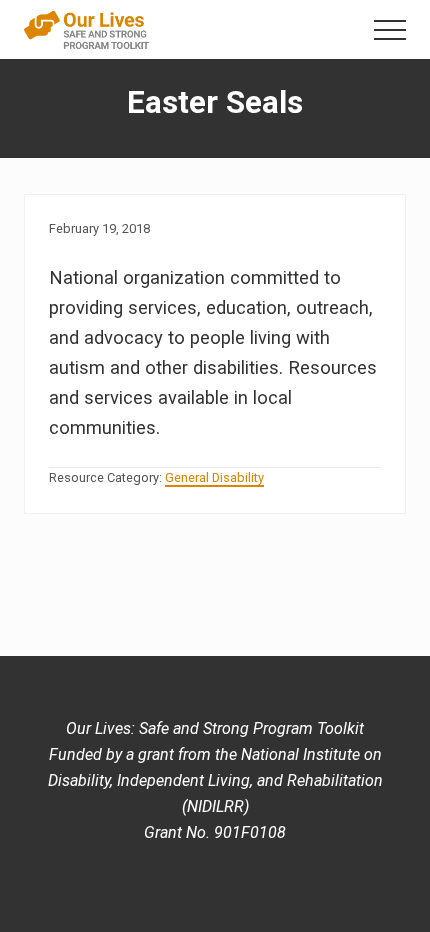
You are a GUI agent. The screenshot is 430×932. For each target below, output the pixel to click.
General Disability (214, 477)
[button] (390, 30)
